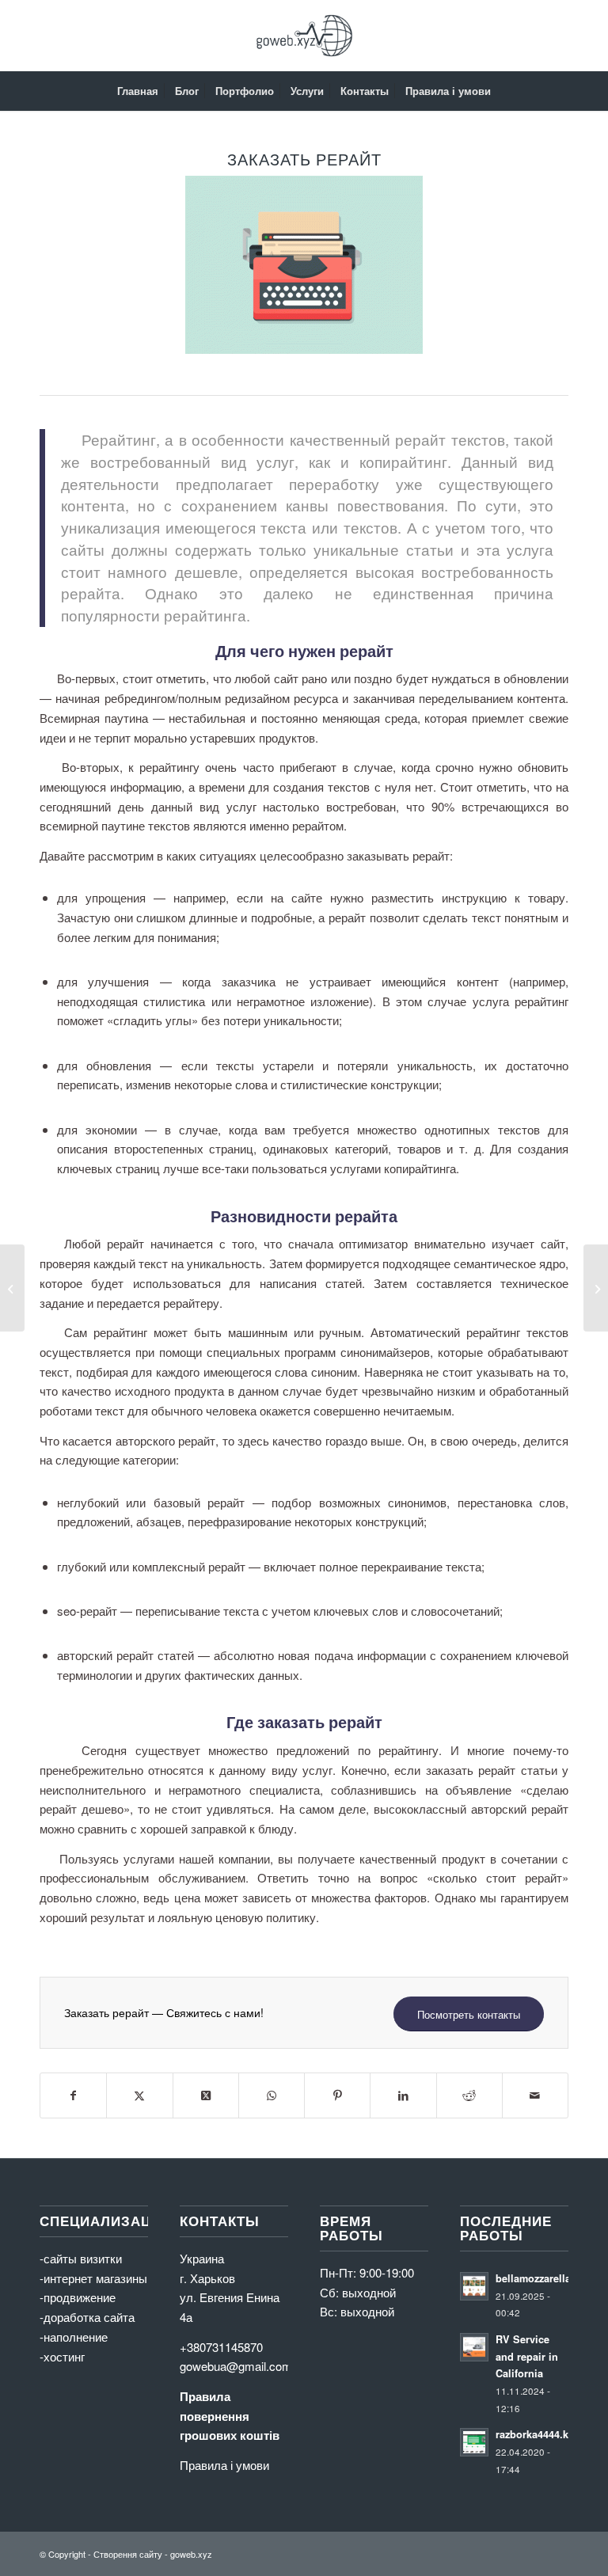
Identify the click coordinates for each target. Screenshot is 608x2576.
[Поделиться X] (139, 2095)
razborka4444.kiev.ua (546, 2434)
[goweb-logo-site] (304, 36)
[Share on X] (206, 2095)
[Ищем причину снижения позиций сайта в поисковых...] (596, 1288)
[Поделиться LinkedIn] (403, 2095)
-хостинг (62, 2356)
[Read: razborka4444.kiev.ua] (474, 2442)
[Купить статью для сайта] (12, 1288)
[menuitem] (138, 91)
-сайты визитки (81, 2258)
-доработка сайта (87, 2317)
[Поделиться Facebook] (73, 2095)
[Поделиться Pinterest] (337, 2095)
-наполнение (74, 2337)
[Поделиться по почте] (535, 2095)
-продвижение (78, 2297)
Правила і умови (224, 2465)
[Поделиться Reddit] (469, 2095)
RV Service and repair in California (527, 2356)
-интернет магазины (93, 2278)
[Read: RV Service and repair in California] (474, 2347)
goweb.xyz (191, 2554)
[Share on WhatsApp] (272, 2095)
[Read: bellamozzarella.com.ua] (474, 2286)
